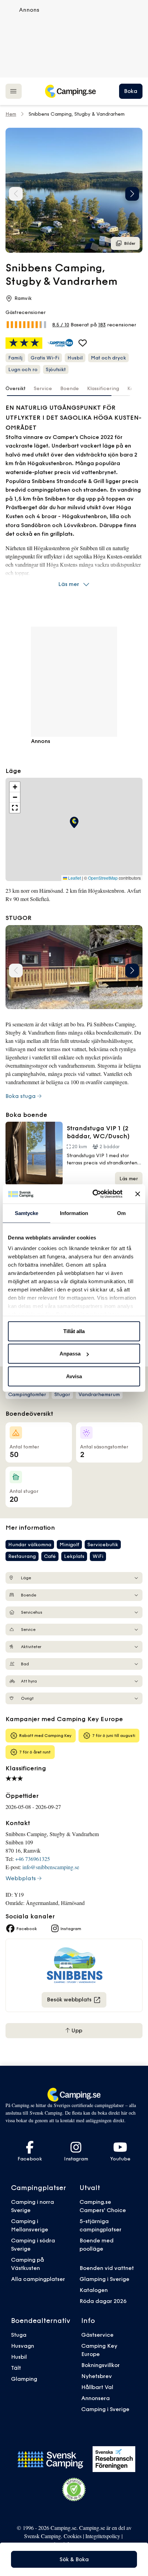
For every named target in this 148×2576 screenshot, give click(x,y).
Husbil (19, 2357)
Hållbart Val (97, 2387)
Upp (76, 2030)
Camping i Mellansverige (30, 2225)
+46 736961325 (33, 1859)
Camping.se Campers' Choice (103, 2206)
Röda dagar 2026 (103, 2301)
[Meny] (14, 91)
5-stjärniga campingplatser (101, 2225)
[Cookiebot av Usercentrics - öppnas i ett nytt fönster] (93, 1194)
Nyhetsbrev (97, 2376)
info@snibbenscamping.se (51, 1867)
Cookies (73, 2536)
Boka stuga (21, 1096)
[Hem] (70, 91)
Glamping (24, 2379)
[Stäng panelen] (138, 1194)
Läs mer (69, 584)
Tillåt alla (74, 1331)
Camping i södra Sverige (33, 2244)
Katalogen (94, 2290)
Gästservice (97, 2335)
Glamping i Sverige (104, 2279)
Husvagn (23, 2346)
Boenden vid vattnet (107, 2268)
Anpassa (70, 1354)
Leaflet (74, 878)
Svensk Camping (43, 2536)
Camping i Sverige (105, 2409)
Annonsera (96, 2398)
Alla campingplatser (38, 2279)
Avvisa (74, 1376)
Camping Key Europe (99, 2350)
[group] (74, 190)
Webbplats (21, 1878)
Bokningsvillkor (101, 2365)
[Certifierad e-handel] (74, 2490)
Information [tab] (74, 1213)
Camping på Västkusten (28, 2264)
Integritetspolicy (103, 2536)
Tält (16, 2368)
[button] (132, 194)
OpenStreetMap (103, 878)
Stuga (19, 2335)
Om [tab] (121, 1213)
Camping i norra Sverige (33, 2206)
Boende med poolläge (97, 2244)
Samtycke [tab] (27, 1213)
